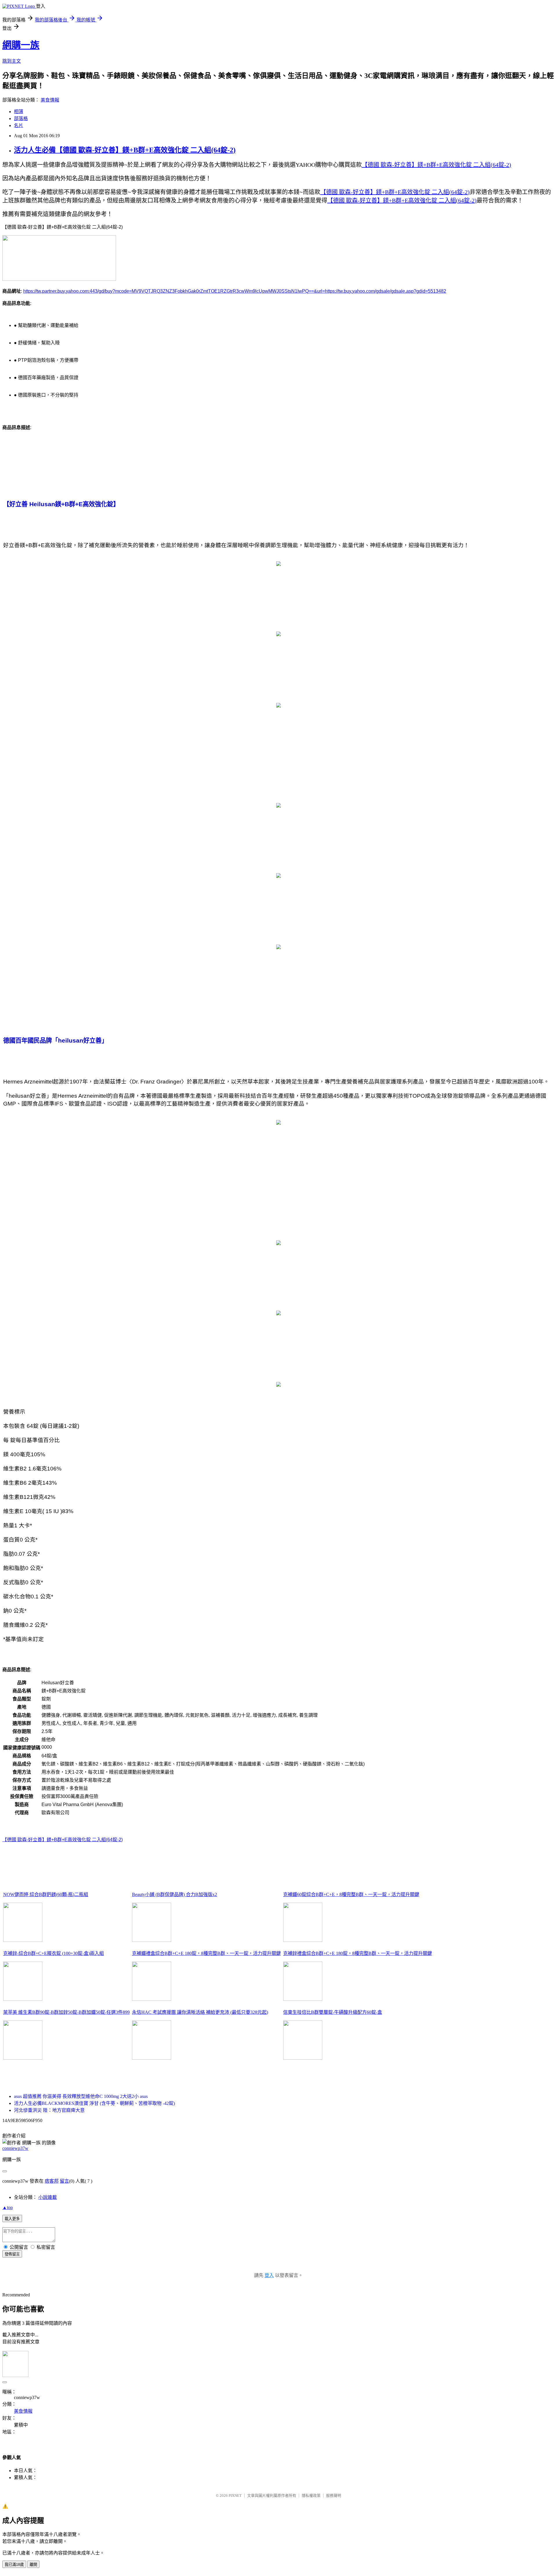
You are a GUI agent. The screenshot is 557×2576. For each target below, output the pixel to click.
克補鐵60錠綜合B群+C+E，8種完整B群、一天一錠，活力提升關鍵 (351, 1894)
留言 (64, 2181)
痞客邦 (52, 2181)
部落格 (21, 119)
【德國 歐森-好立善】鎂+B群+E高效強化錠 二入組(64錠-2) (63, 1840)
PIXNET (235, 2495)
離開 (33, 2565)
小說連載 (48, 2197)
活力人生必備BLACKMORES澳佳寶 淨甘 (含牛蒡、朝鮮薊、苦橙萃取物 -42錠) (94, 2103)
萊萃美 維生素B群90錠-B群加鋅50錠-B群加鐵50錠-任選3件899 (66, 2012)
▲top (8, 2207)
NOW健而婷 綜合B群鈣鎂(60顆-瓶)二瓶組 (46, 1894)
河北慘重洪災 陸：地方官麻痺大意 (49, 2110)
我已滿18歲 (14, 2565)
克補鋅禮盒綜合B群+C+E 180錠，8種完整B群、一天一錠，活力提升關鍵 (358, 1953)
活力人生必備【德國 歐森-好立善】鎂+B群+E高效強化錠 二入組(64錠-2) (125, 150)
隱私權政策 (311, 2495)
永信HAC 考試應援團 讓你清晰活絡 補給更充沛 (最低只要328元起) (200, 2012)
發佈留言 (12, 2254)
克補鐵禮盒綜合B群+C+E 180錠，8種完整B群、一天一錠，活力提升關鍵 (206, 1953)
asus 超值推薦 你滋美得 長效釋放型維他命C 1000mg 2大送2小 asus (81, 2096)
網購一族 (21, 45)
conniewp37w (15, 2148)
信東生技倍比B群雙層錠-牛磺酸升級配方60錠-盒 (333, 2012)
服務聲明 (334, 2495)
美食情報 (50, 100)
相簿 (19, 112)
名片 (19, 125)
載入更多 (12, 2219)
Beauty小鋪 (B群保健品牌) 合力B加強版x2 (174, 1894)
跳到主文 (12, 61)
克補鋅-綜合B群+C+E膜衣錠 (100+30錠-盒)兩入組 (54, 1953)
